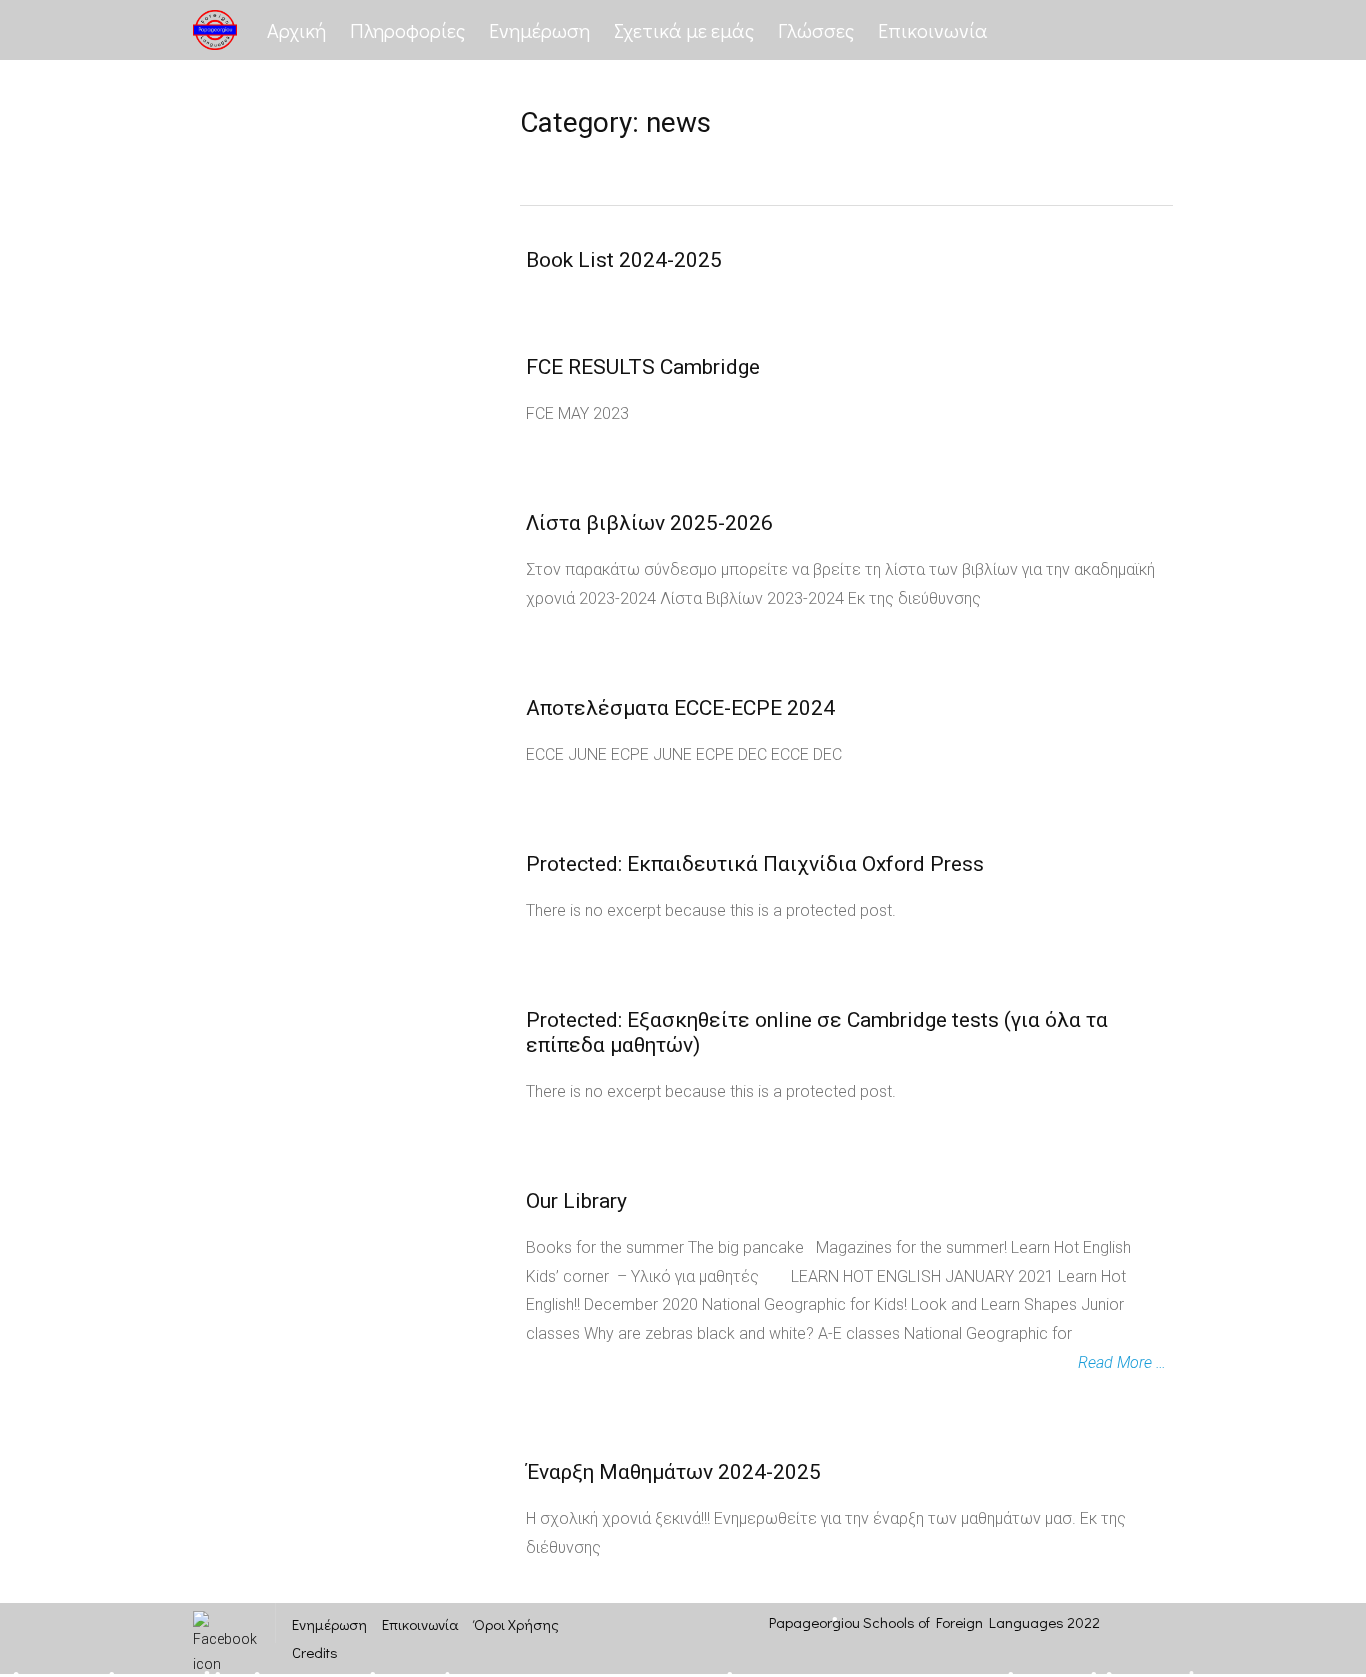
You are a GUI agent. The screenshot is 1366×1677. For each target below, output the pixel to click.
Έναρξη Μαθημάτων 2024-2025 (673, 1472)
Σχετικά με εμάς (684, 30)
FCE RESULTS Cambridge (643, 367)
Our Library (576, 1201)
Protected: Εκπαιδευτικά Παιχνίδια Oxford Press (755, 864)
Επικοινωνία (933, 30)
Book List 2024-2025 (624, 260)
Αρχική (296, 30)
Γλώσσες (816, 30)
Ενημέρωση (539, 30)
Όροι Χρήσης (516, 1624)
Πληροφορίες (407, 30)
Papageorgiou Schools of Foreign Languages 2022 (934, 1622)
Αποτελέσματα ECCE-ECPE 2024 (680, 708)
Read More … (1122, 1362)
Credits (315, 1652)
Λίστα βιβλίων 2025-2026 (649, 523)
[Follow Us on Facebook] (225, 1623)
